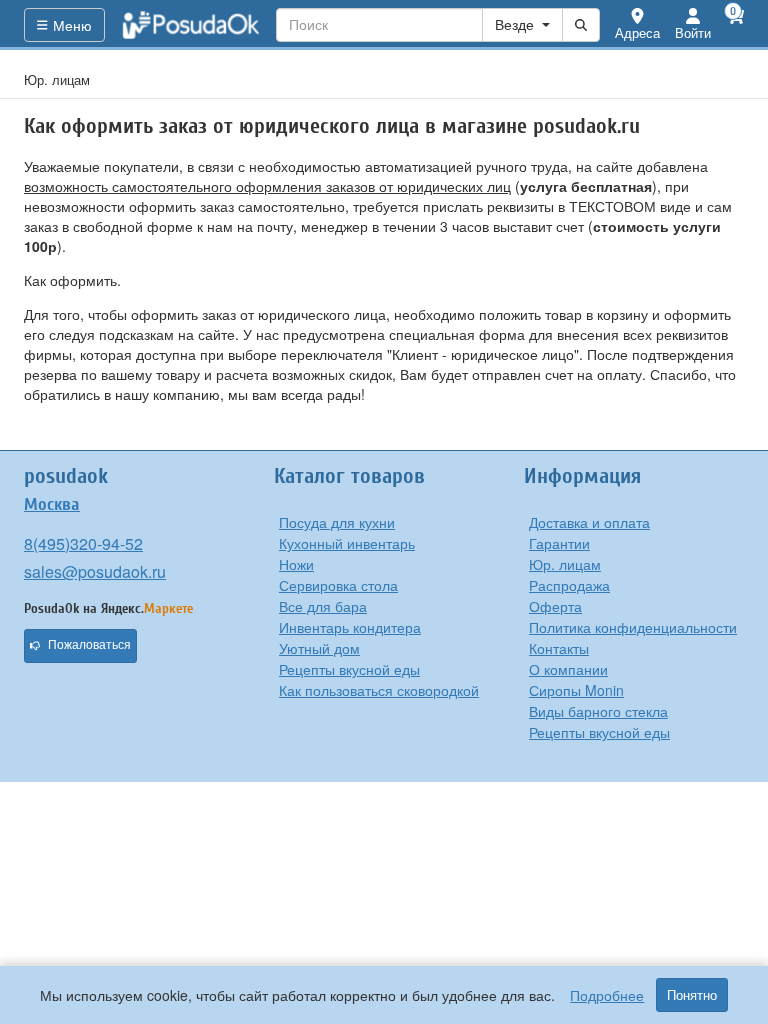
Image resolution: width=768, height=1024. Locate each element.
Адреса (637, 32)
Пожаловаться (89, 645)
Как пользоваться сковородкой (379, 690)
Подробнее (607, 995)
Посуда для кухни (337, 522)
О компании (568, 669)
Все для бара (323, 606)
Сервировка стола (338, 585)
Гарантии (559, 543)
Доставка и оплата (589, 522)
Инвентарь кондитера (350, 627)
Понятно (692, 995)
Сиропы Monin (576, 690)
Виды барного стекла (598, 711)
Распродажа (569, 585)
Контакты (559, 648)
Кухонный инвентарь (347, 543)
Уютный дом (319, 648)
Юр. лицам (565, 564)
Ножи (296, 564)
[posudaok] (191, 25)
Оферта (555, 606)
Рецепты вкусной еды (349, 669)
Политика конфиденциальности (633, 627)
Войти (693, 32)
